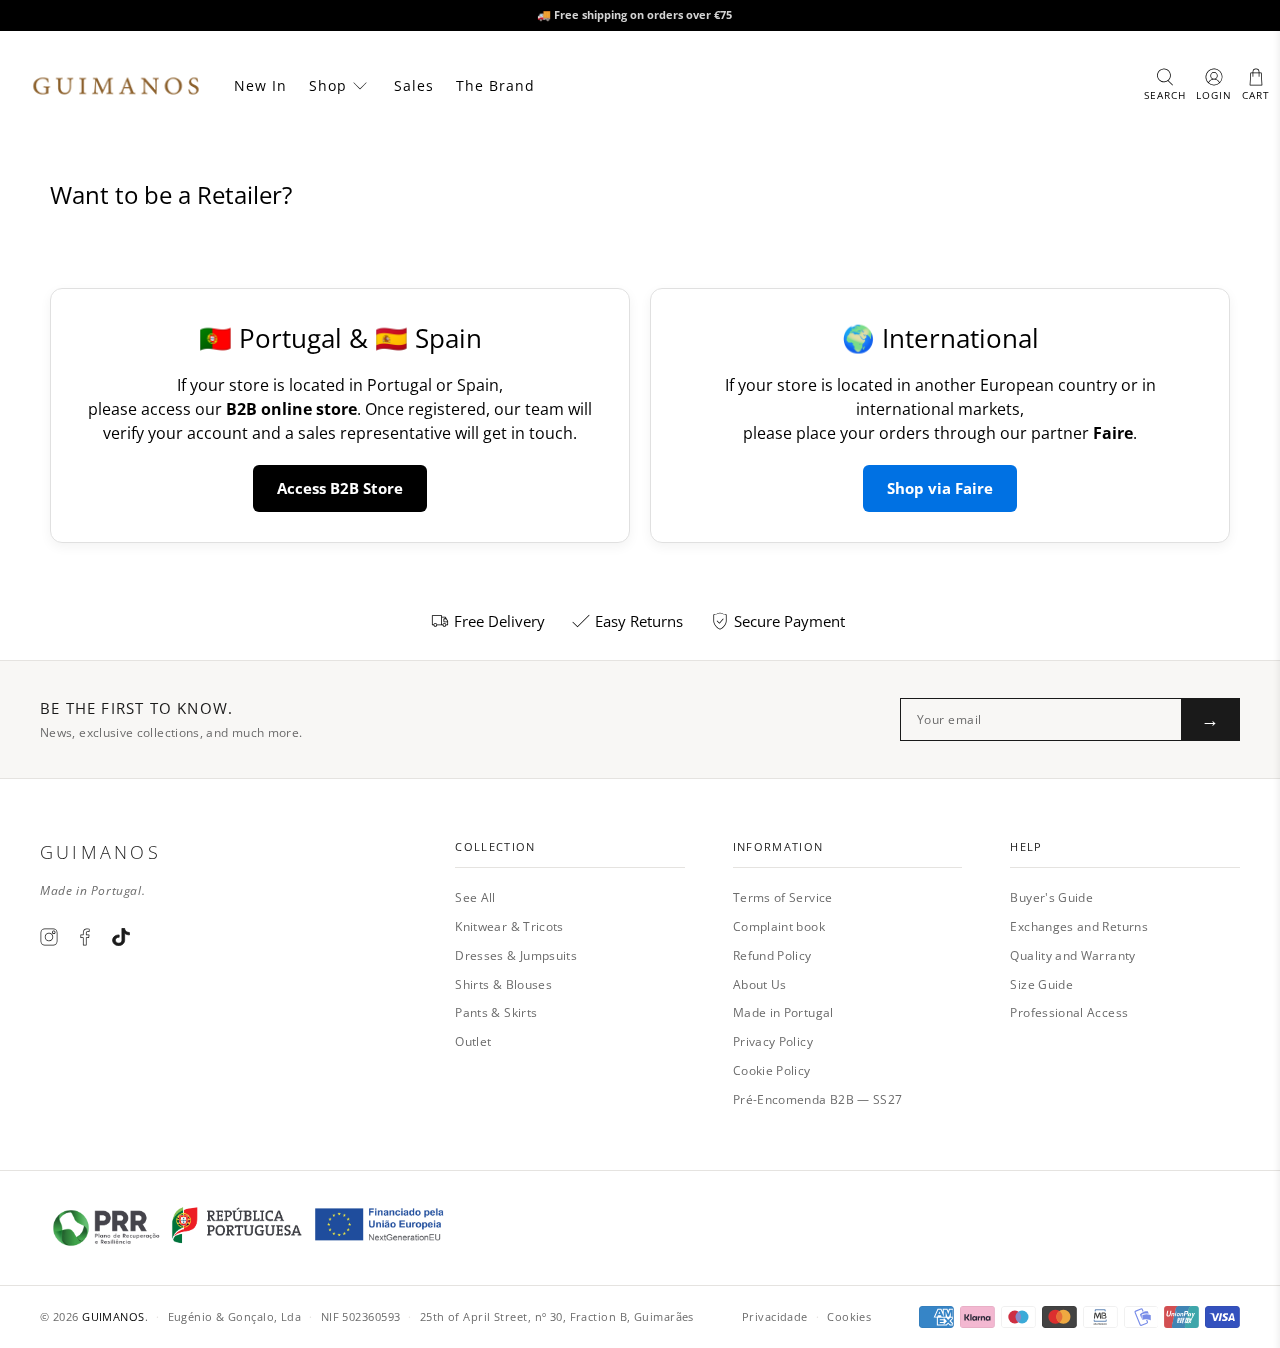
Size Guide (1041, 984)
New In (260, 85)
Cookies (849, 1316)
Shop (328, 85)
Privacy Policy (773, 1041)
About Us (760, 984)
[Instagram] (49, 937)
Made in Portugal (783, 1012)
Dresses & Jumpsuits (516, 955)
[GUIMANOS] (116, 86)
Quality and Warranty (1072, 955)
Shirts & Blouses (503, 984)
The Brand (495, 85)
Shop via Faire (940, 488)
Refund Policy (772, 955)
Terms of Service (783, 897)
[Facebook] (85, 937)
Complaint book (779, 926)
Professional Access (1069, 1012)
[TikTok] (121, 937)
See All (475, 897)
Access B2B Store (340, 488)
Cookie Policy (772, 1070)
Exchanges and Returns (1079, 926)
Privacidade (775, 1316)
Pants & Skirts (496, 1012)
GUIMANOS (113, 1316)
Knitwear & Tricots (509, 926)
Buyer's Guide (1051, 897)
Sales (414, 85)
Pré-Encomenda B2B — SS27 (818, 1099)
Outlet (473, 1041)
